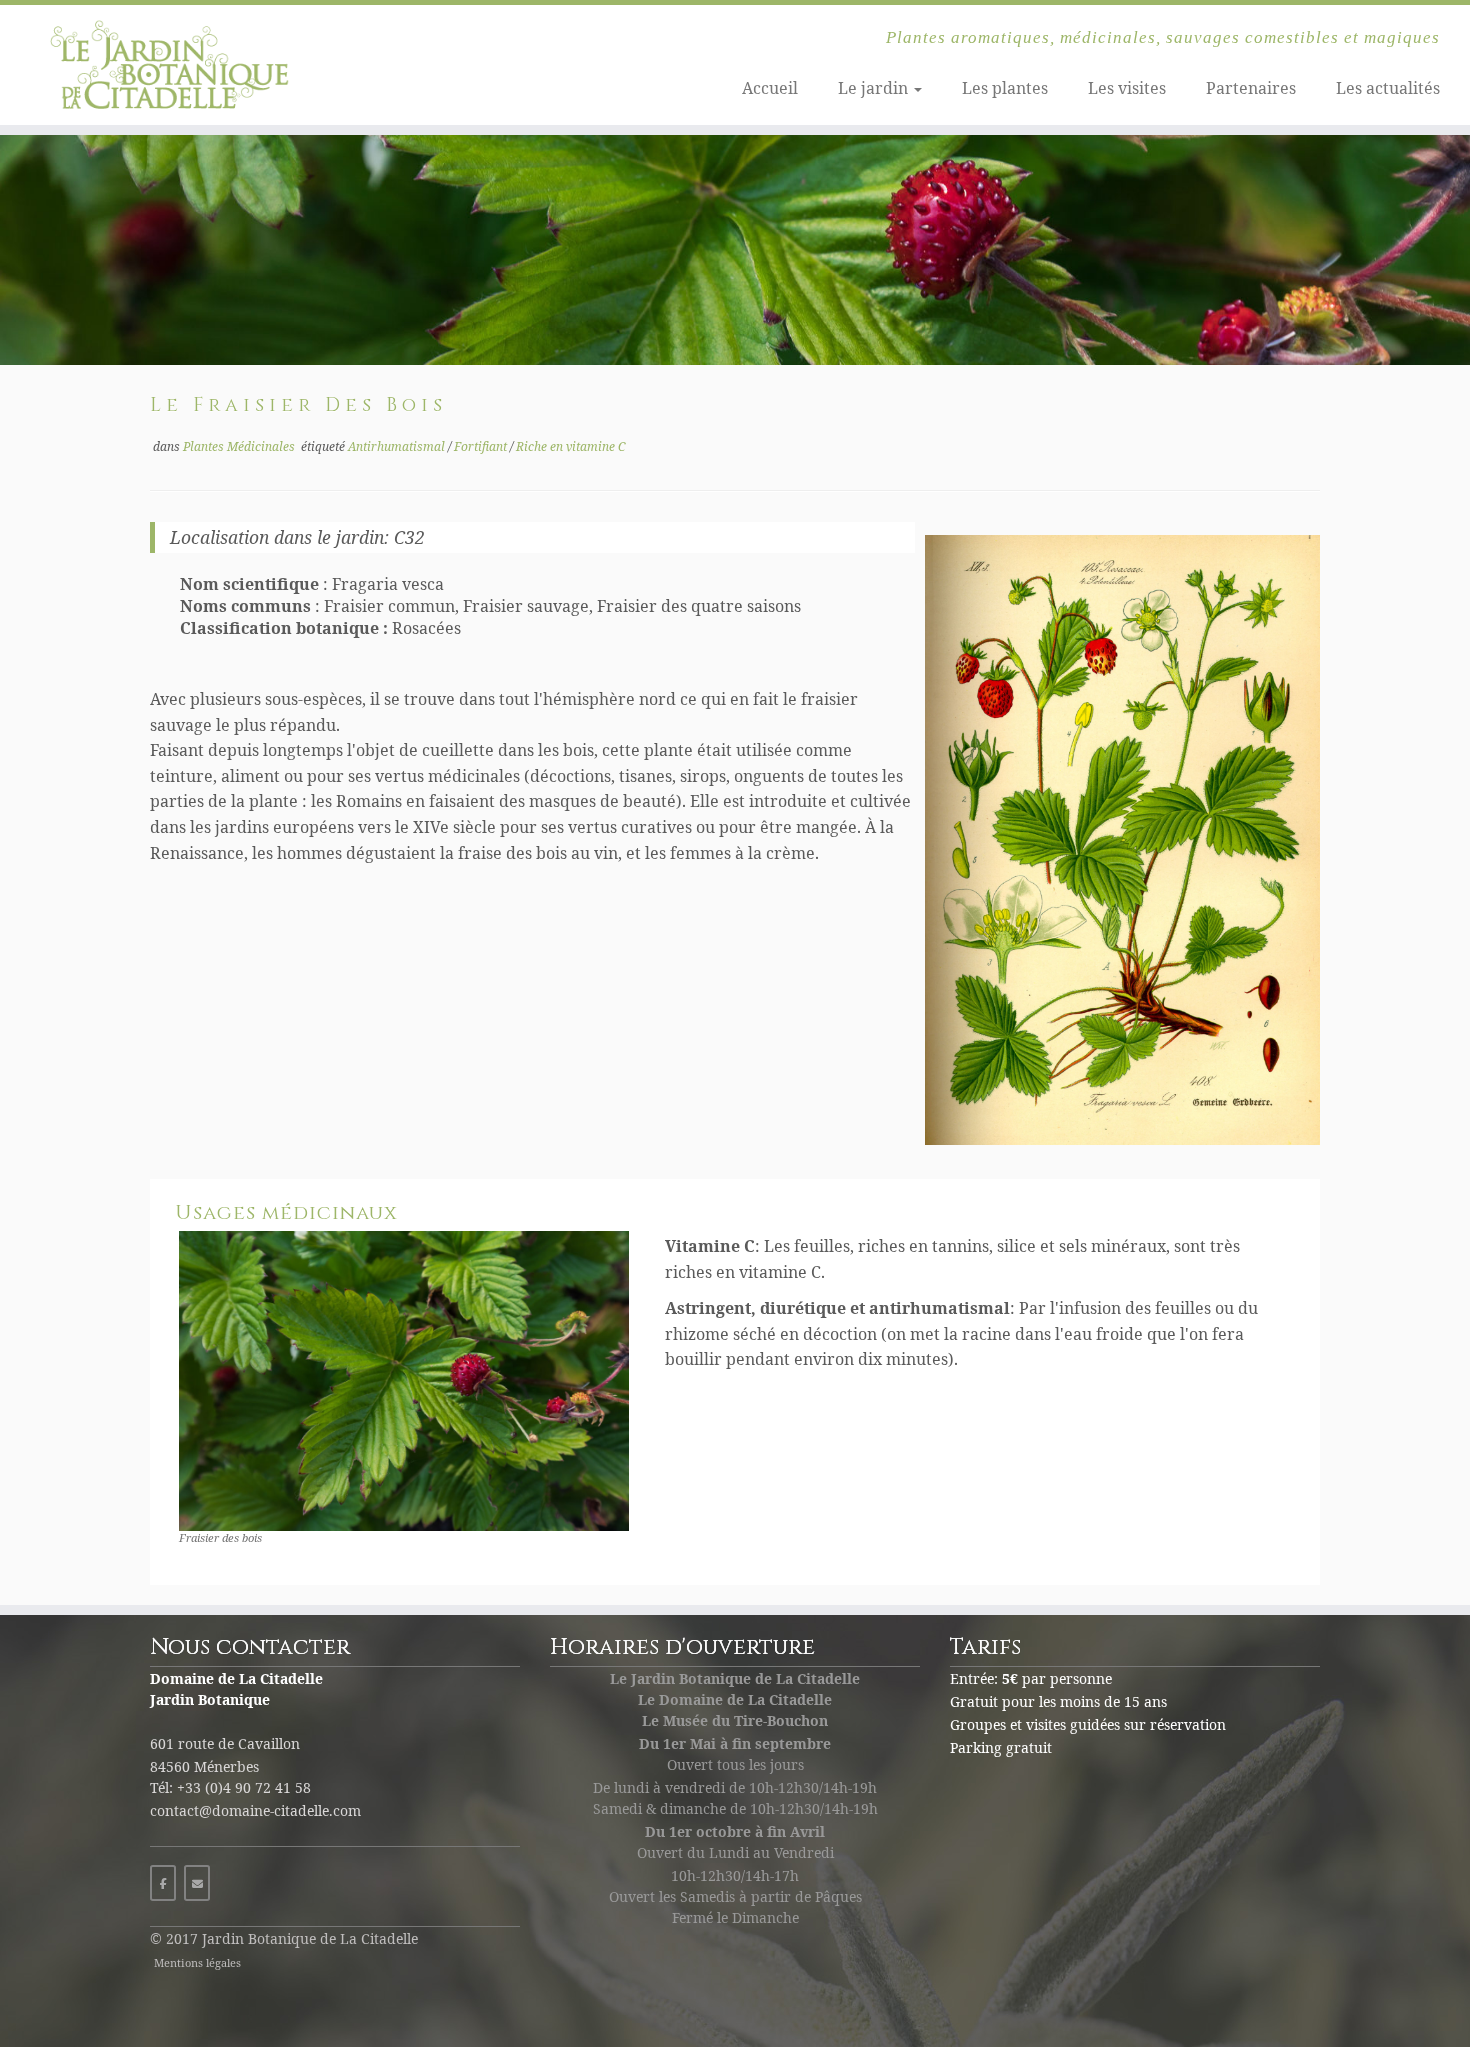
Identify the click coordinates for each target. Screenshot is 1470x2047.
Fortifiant (482, 446)
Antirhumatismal (398, 446)
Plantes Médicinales (240, 446)
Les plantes (1005, 88)
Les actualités (1388, 88)
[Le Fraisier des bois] (735, 250)
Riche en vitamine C (571, 446)
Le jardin (875, 88)
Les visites (1127, 88)
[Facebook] (163, 1883)
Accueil (770, 88)
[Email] (197, 1883)
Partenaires (1251, 88)
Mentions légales (197, 1962)
